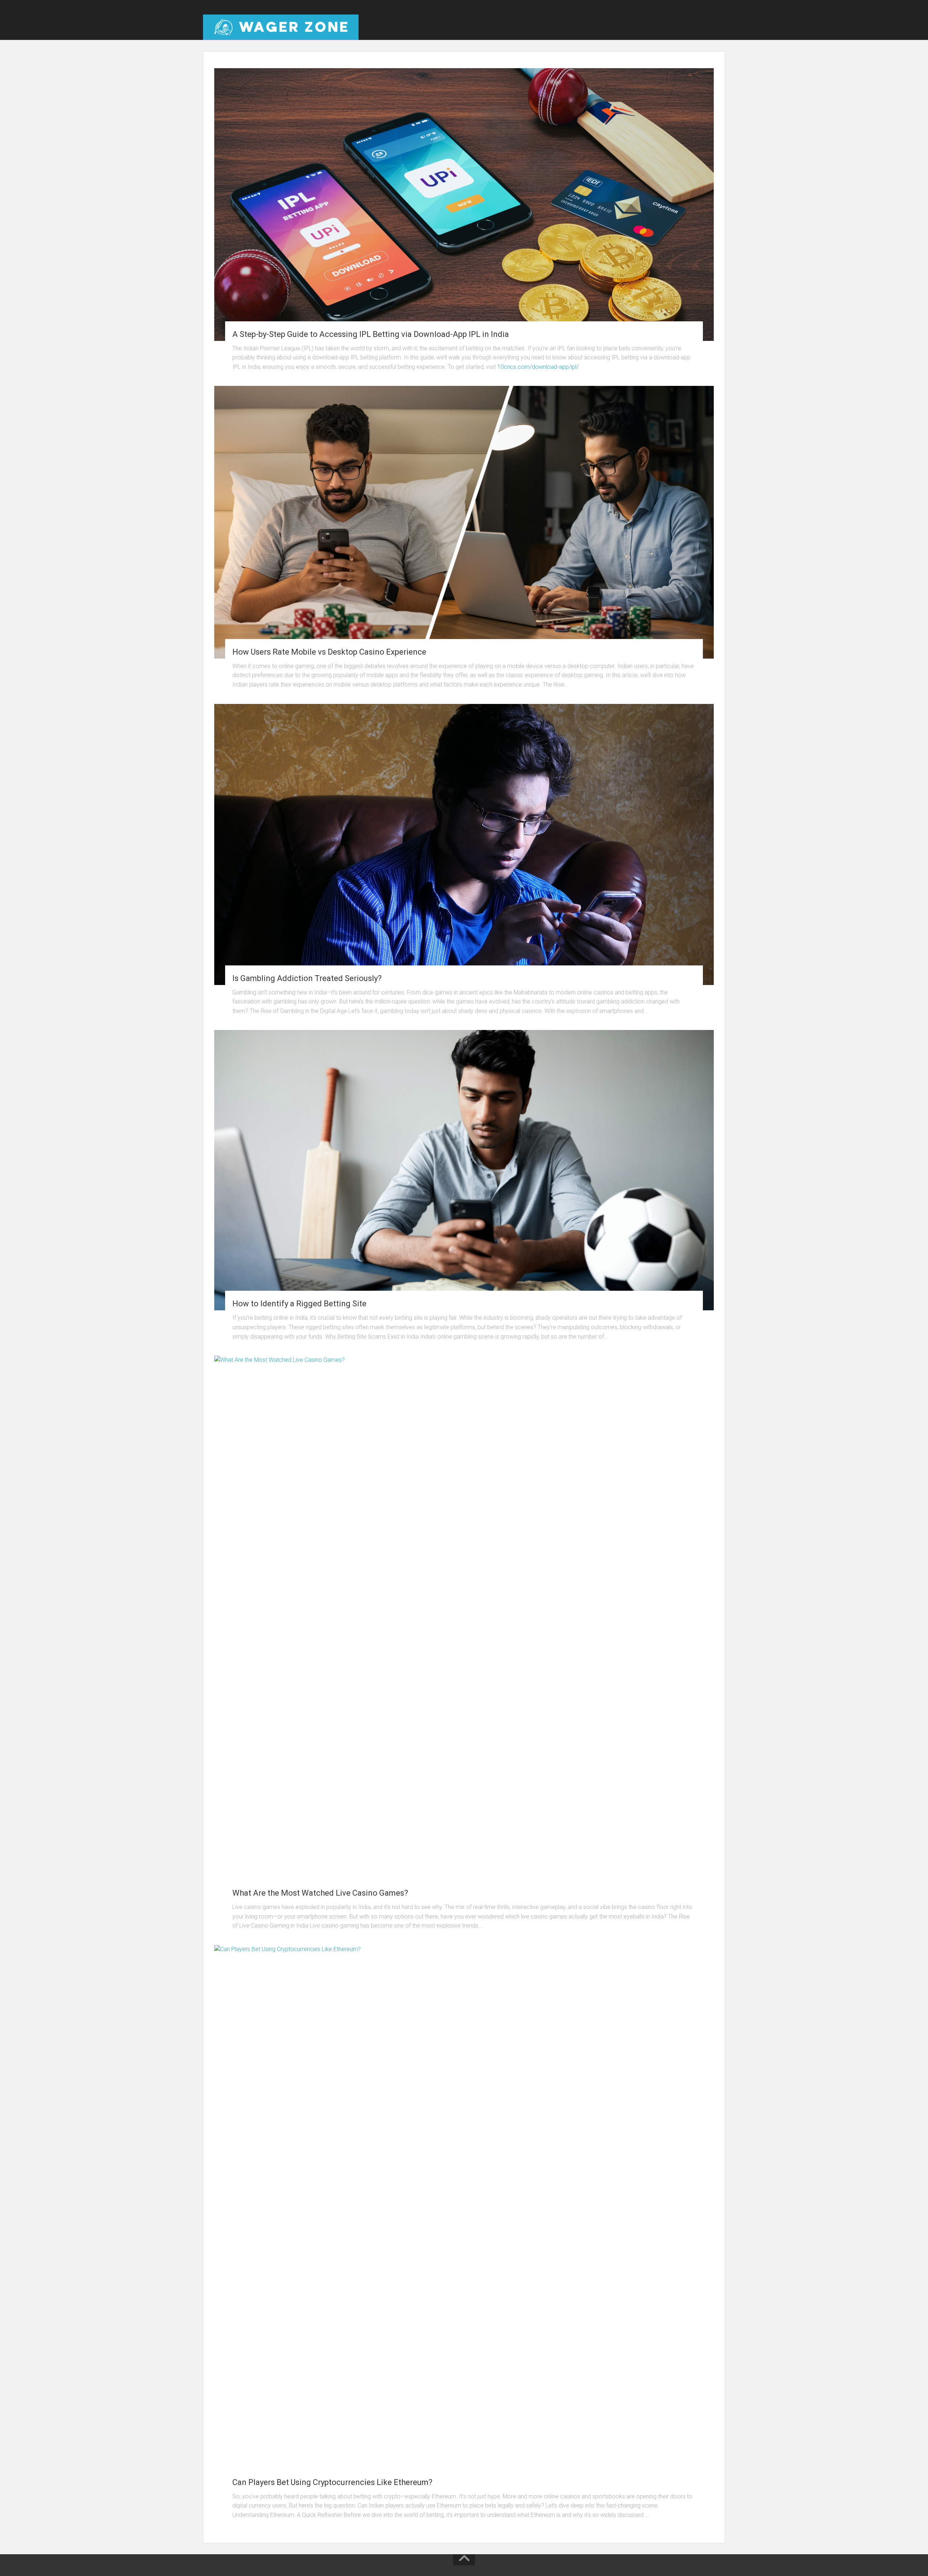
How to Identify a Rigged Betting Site (299, 1304)
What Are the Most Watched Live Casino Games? (320, 1893)
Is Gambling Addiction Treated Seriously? (307, 978)
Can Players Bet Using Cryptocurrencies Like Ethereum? (332, 2482)
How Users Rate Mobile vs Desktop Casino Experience (329, 652)
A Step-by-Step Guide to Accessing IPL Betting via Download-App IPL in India (371, 334)
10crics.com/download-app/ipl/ (538, 367)
